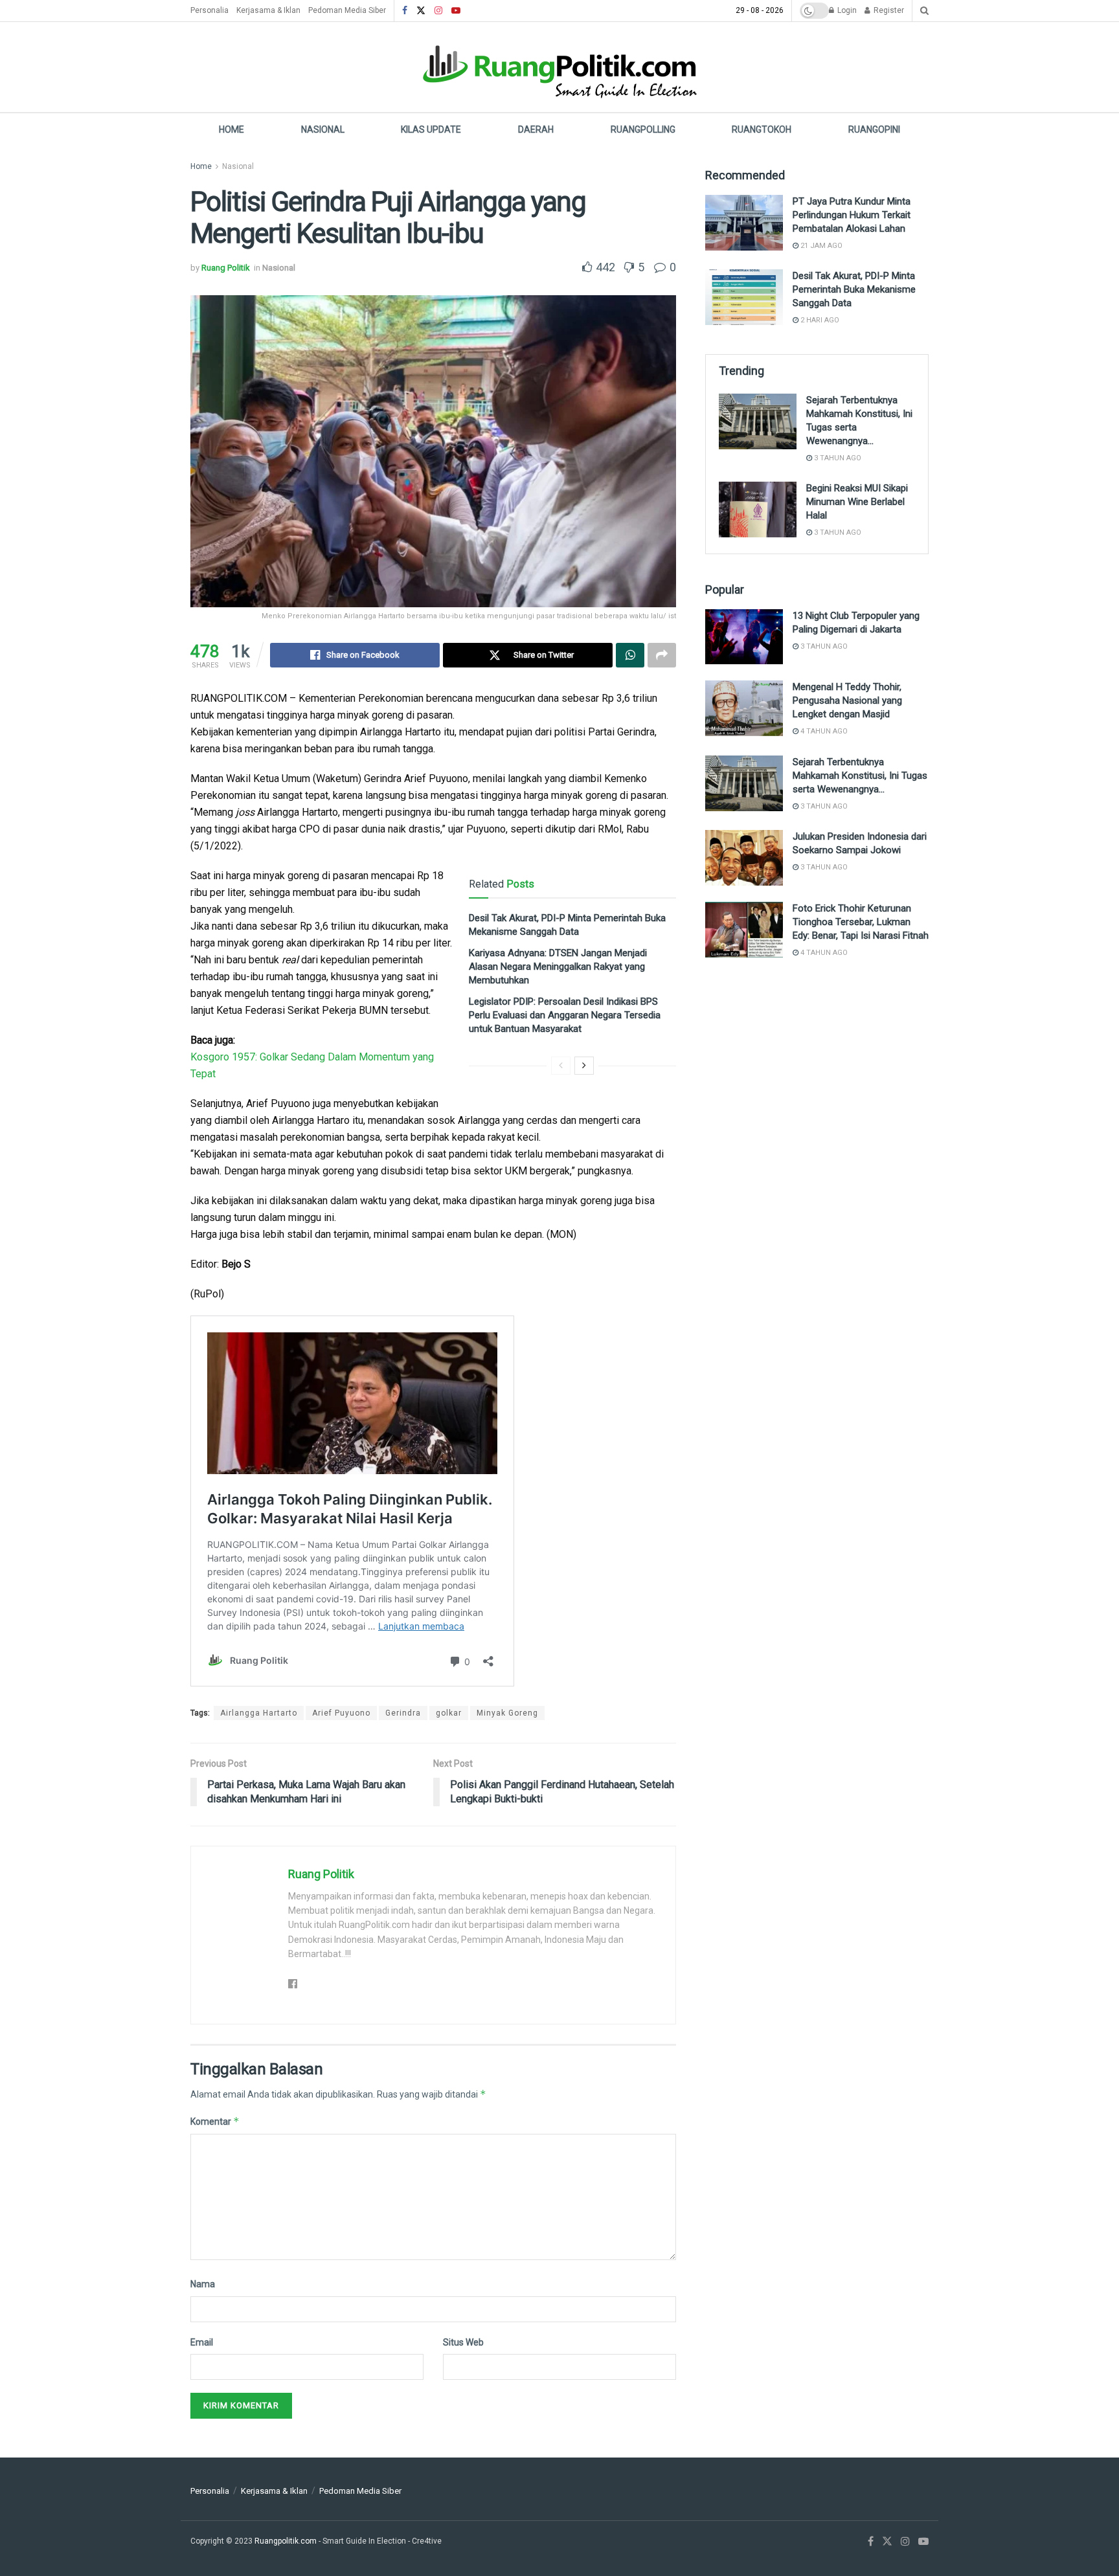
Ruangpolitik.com (287, 2541)
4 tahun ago (823, 731)
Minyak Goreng (507, 1713)
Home (232, 129)
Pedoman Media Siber (347, 10)
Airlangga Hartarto (259, 1713)
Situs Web (463, 2342)
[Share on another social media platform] (662, 655)
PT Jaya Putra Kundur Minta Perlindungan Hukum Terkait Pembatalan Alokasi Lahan (852, 215)
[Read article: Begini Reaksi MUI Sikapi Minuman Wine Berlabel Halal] (758, 510)
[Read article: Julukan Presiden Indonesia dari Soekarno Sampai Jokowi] (744, 858)
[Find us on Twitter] (421, 11)
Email (202, 2342)
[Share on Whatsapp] (630, 655)
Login (846, 10)
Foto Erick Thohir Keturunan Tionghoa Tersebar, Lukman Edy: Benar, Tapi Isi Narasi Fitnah (861, 922)
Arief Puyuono (341, 1713)
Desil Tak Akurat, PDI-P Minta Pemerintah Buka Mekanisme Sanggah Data (854, 289)
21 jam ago (820, 246)
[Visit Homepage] (559, 67)
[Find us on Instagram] (438, 11)
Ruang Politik (226, 268)
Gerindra (403, 1713)
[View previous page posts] (561, 1066)
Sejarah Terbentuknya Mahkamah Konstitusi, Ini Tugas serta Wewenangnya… (860, 776)
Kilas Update (431, 129)
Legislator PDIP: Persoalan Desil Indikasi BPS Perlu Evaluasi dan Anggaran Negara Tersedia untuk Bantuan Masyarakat (565, 1015)
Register (888, 10)
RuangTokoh (762, 129)
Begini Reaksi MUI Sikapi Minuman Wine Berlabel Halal (857, 502)
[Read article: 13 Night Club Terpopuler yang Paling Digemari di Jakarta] (744, 637)
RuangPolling (643, 129)
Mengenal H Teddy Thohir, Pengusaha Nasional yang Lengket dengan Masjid (847, 700)
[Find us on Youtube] (456, 11)
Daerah (536, 129)
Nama (203, 2284)
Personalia (209, 10)
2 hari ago (819, 320)
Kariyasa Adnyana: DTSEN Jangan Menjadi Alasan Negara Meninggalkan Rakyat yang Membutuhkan (558, 967)
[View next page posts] (584, 1066)
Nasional (323, 129)
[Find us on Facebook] (405, 11)
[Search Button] (924, 11)
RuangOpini (874, 129)
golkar (449, 1713)
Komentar (215, 2121)
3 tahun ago (837, 458)
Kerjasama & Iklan (268, 10)
